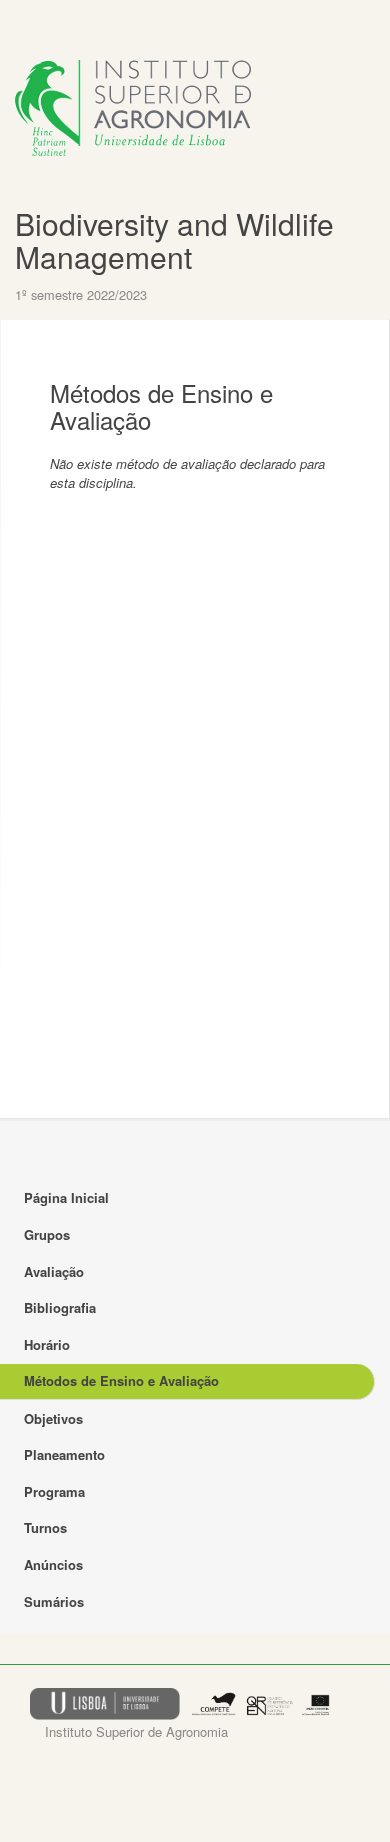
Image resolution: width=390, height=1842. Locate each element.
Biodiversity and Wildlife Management (174, 240)
